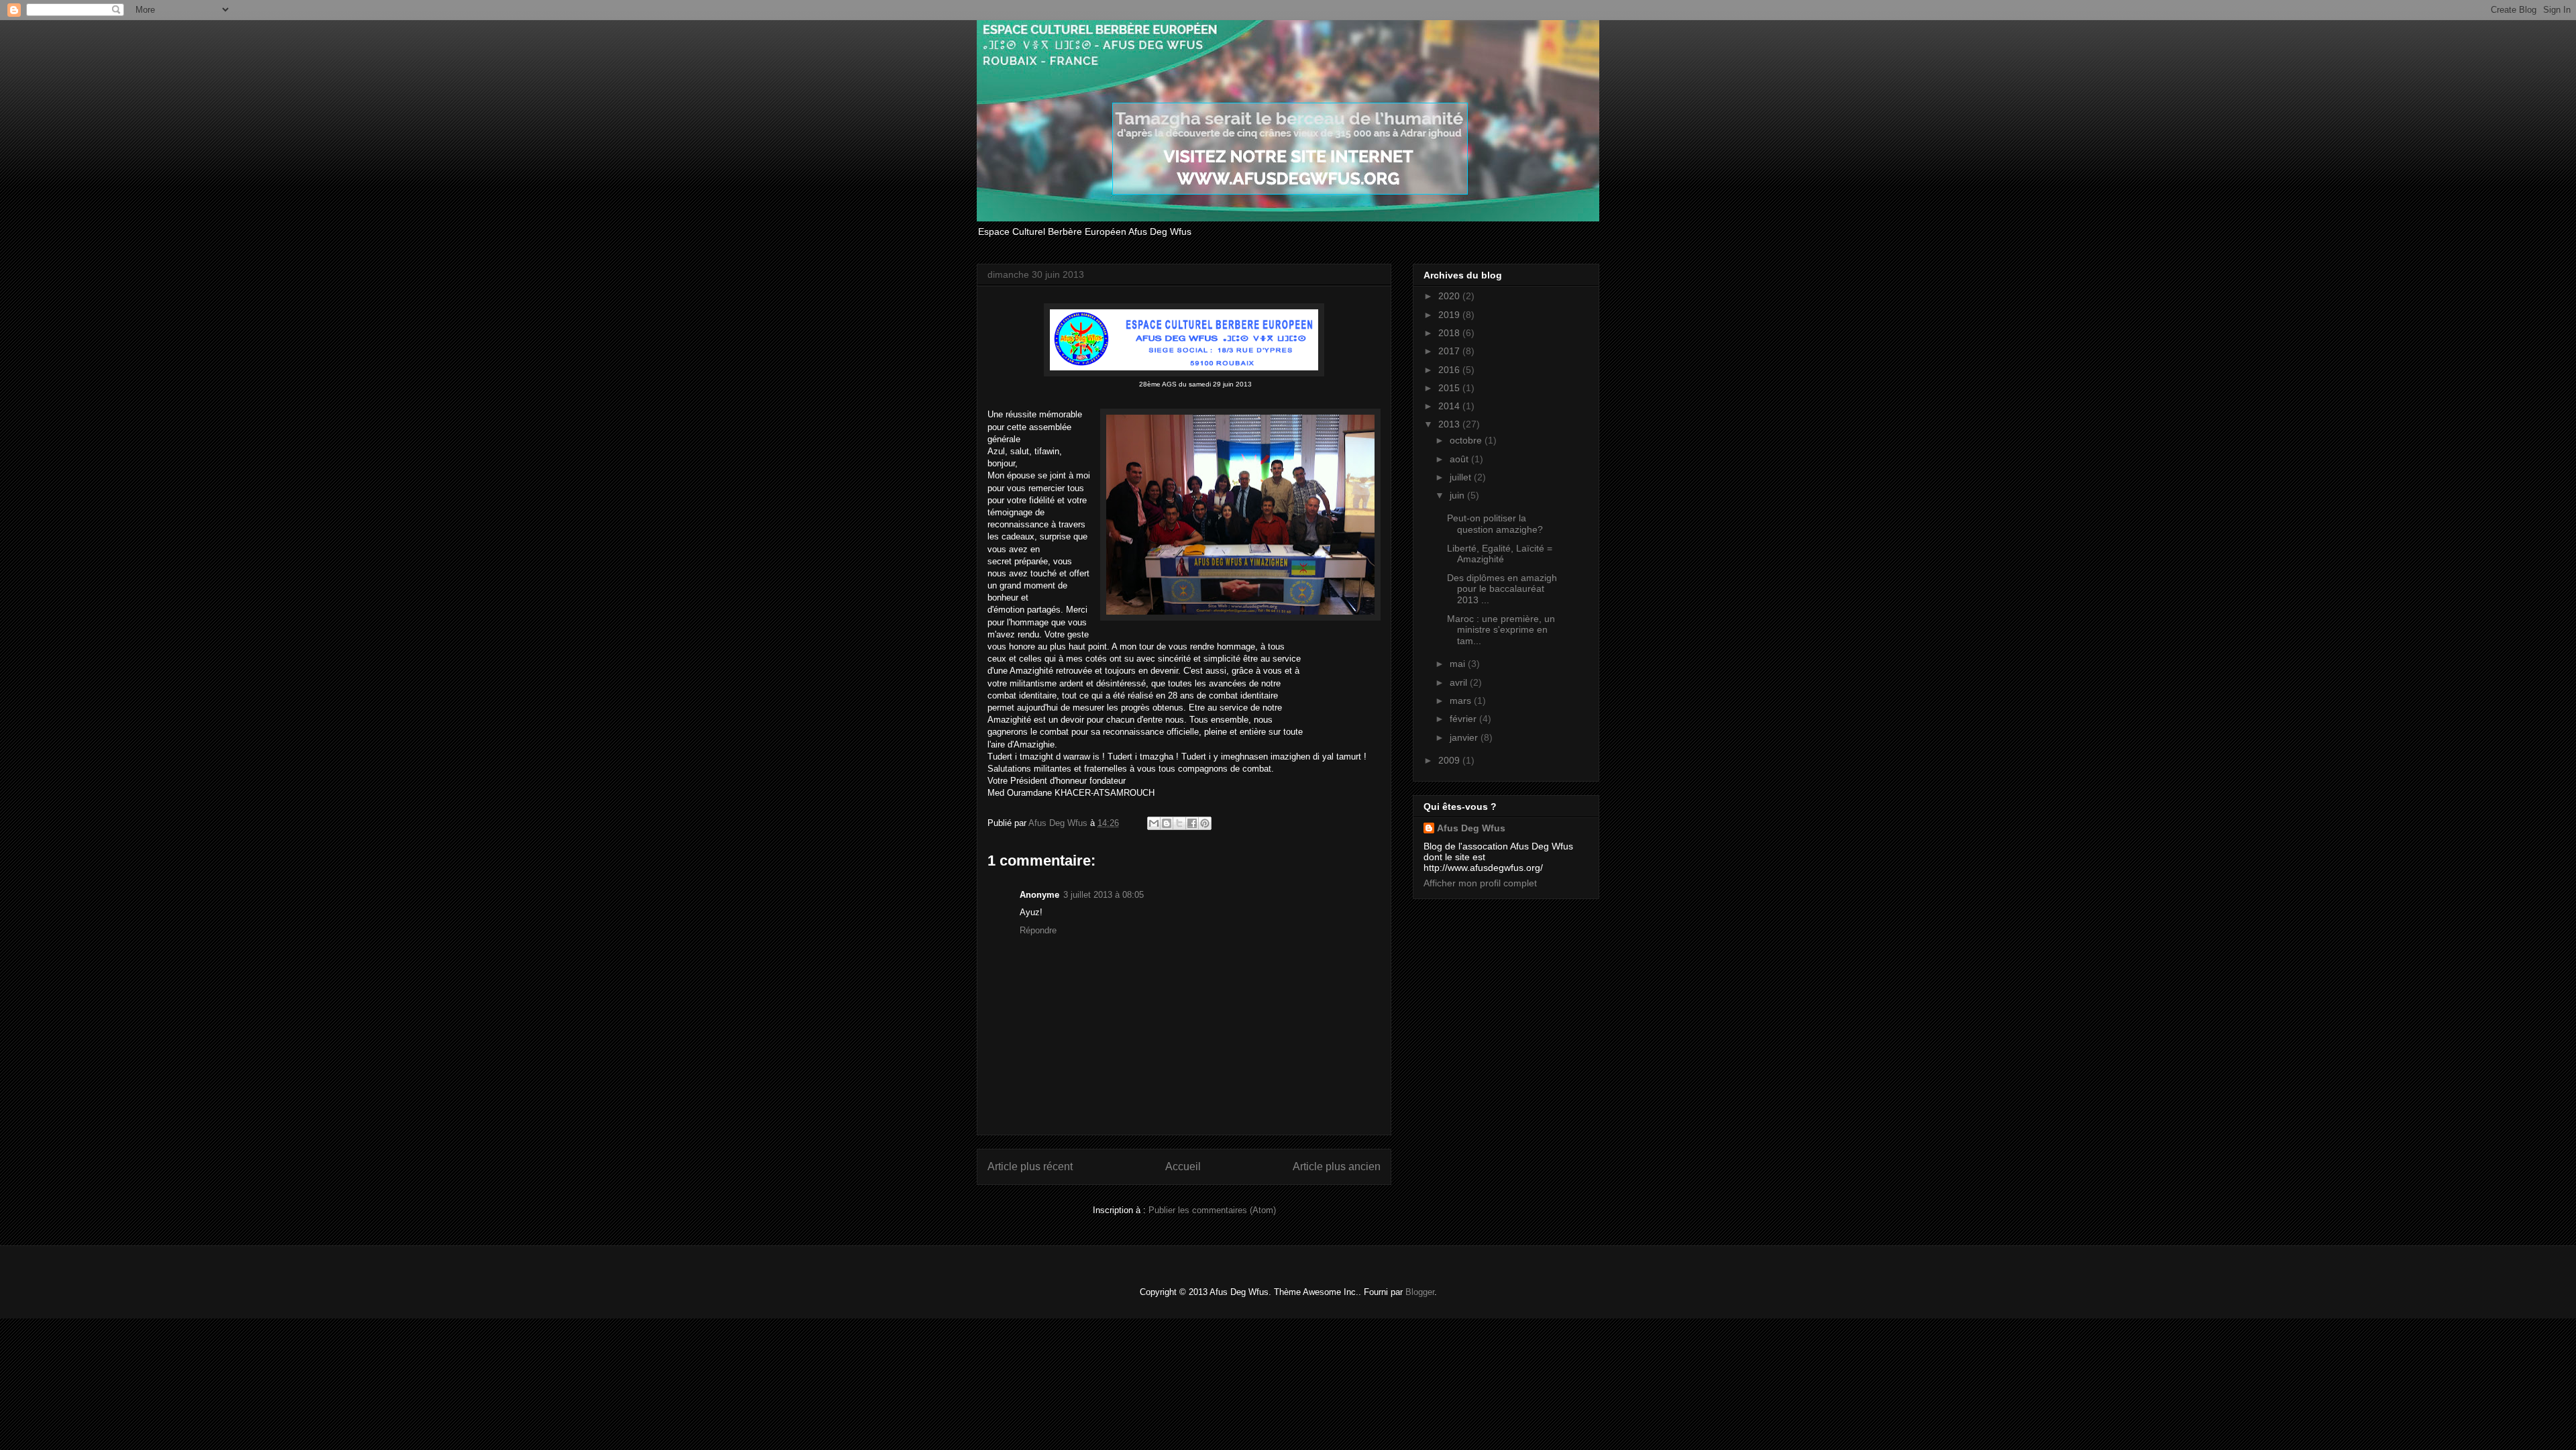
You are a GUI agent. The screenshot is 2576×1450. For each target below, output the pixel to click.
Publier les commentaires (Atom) (1212, 1210)
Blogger (1420, 1292)
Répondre (1038, 930)
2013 (1450, 424)
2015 (1450, 388)
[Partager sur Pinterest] (1205, 823)
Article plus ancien (1337, 1167)
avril (1460, 682)
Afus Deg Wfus (1471, 828)
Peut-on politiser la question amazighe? (1495, 524)
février (1464, 719)
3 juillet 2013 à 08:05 (1104, 895)
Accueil (1183, 1167)
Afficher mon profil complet (1480, 883)
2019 (1450, 315)
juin (1458, 495)
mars (1462, 701)
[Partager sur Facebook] (1192, 823)
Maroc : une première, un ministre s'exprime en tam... (1501, 630)
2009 (1450, 760)
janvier (1465, 737)
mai (1459, 664)
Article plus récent (1030, 1167)
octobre (1467, 440)
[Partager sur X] (1179, 823)
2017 (1450, 351)
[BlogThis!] (1167, 823)
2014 (1450, 406)
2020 (1450, 296)
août (1460, 459)
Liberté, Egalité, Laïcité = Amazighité (1500, 554)
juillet (1462, 477)
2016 (1450, 370)
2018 (1450, 333)
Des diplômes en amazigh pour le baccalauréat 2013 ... (1502, 589)
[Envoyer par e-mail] (1154, 823)
